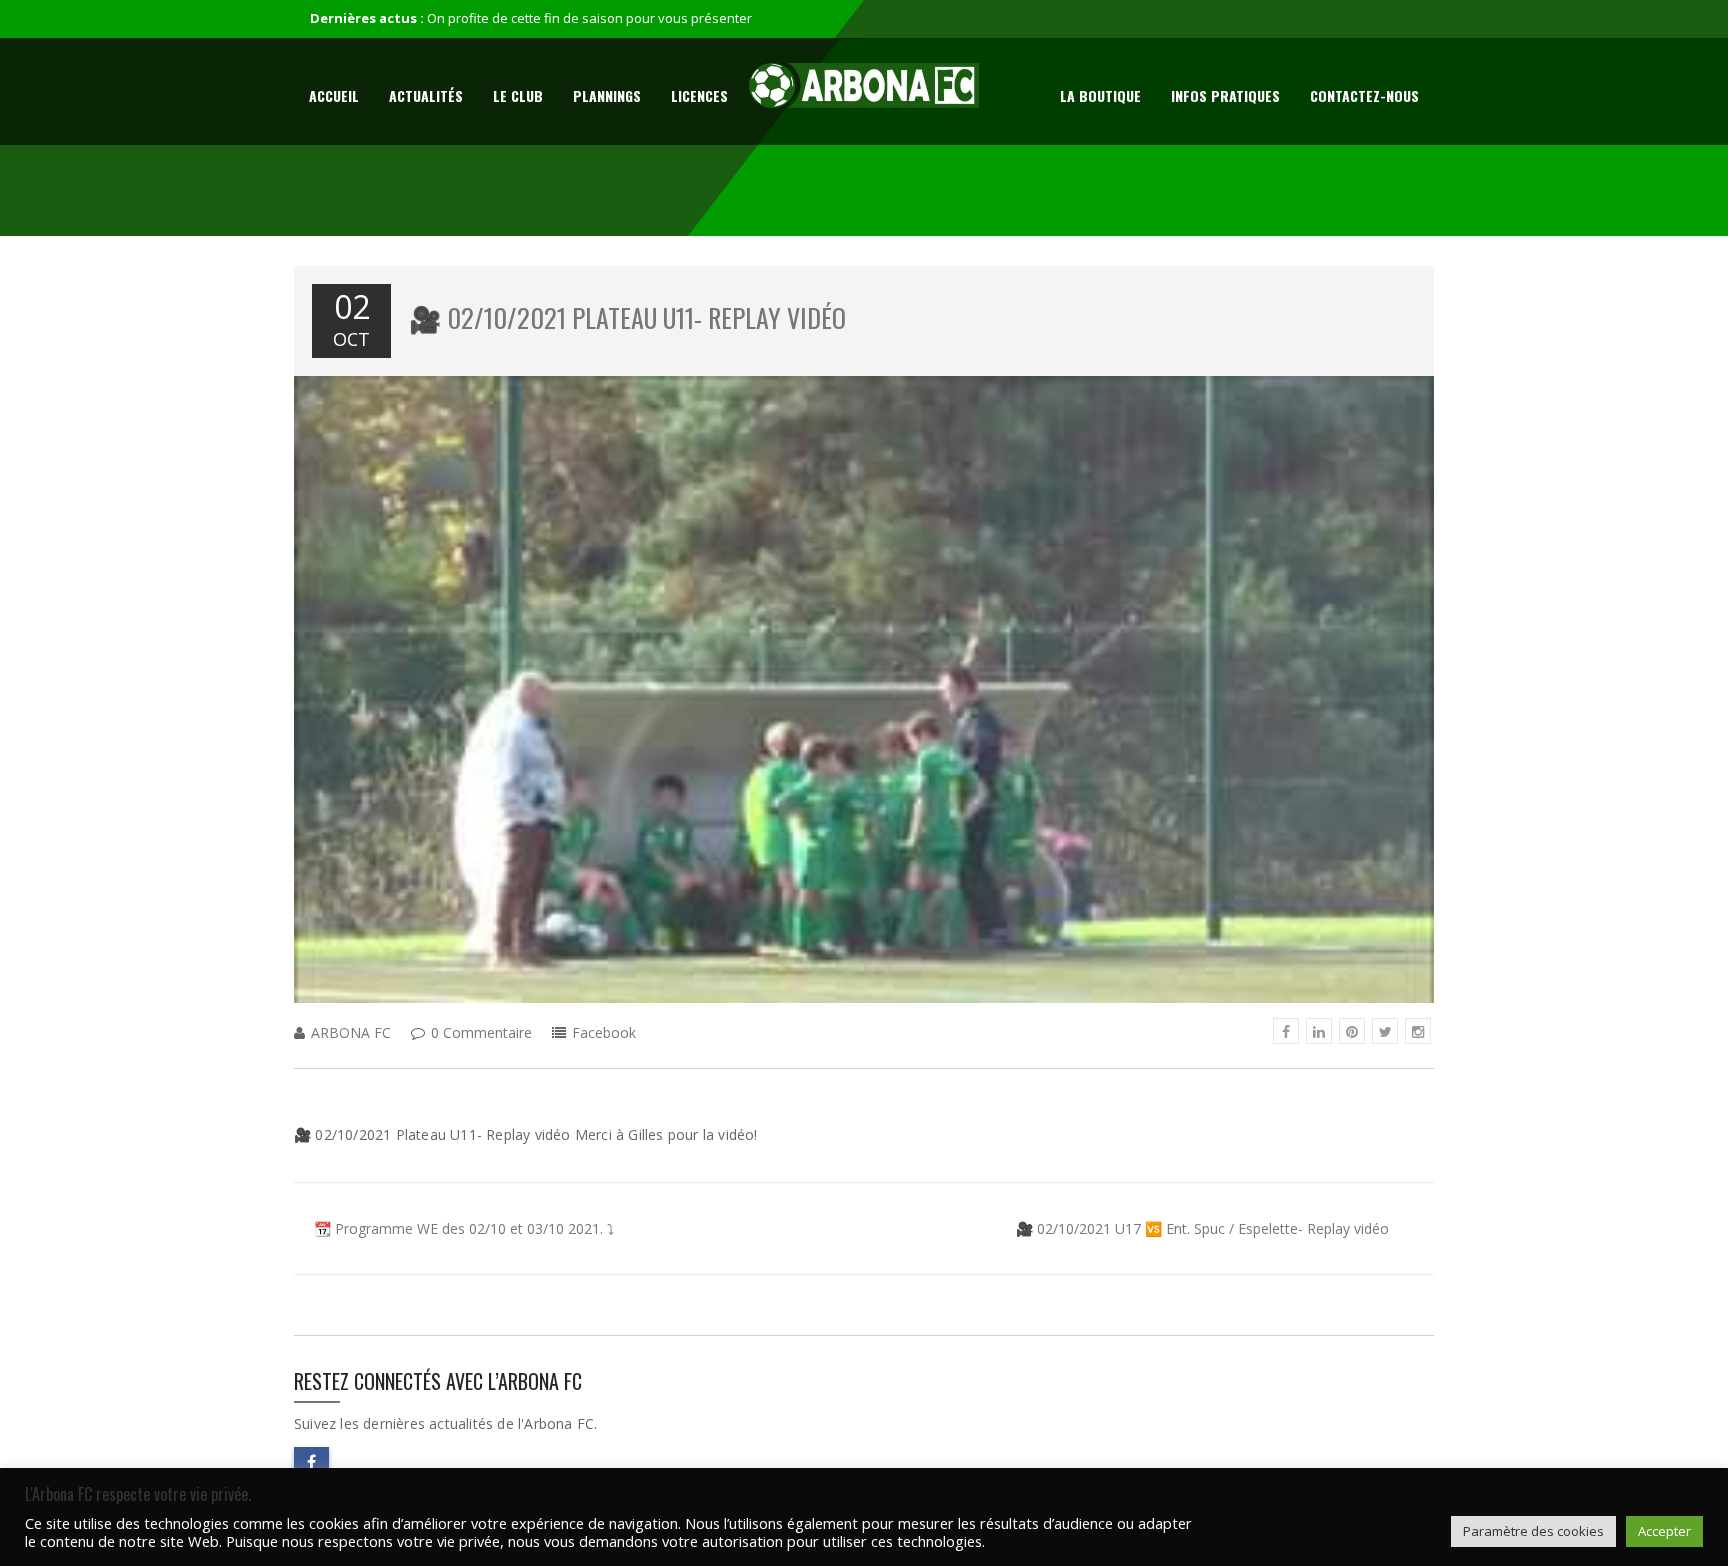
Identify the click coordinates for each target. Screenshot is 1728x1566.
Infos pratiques (1225, 95)
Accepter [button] (1664, 1531)
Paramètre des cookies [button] (1533, 1531)
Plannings (607, 95)
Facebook (604, 1032)
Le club (518, 95)
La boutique (1100, 95)
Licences (699, 95)
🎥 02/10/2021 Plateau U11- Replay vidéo (627, 317)
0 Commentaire (481, 1032)
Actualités (426, 95)
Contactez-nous (1364, 95)
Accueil (334, 95)
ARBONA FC (351, 1032)
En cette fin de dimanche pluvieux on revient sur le (580, 18)
